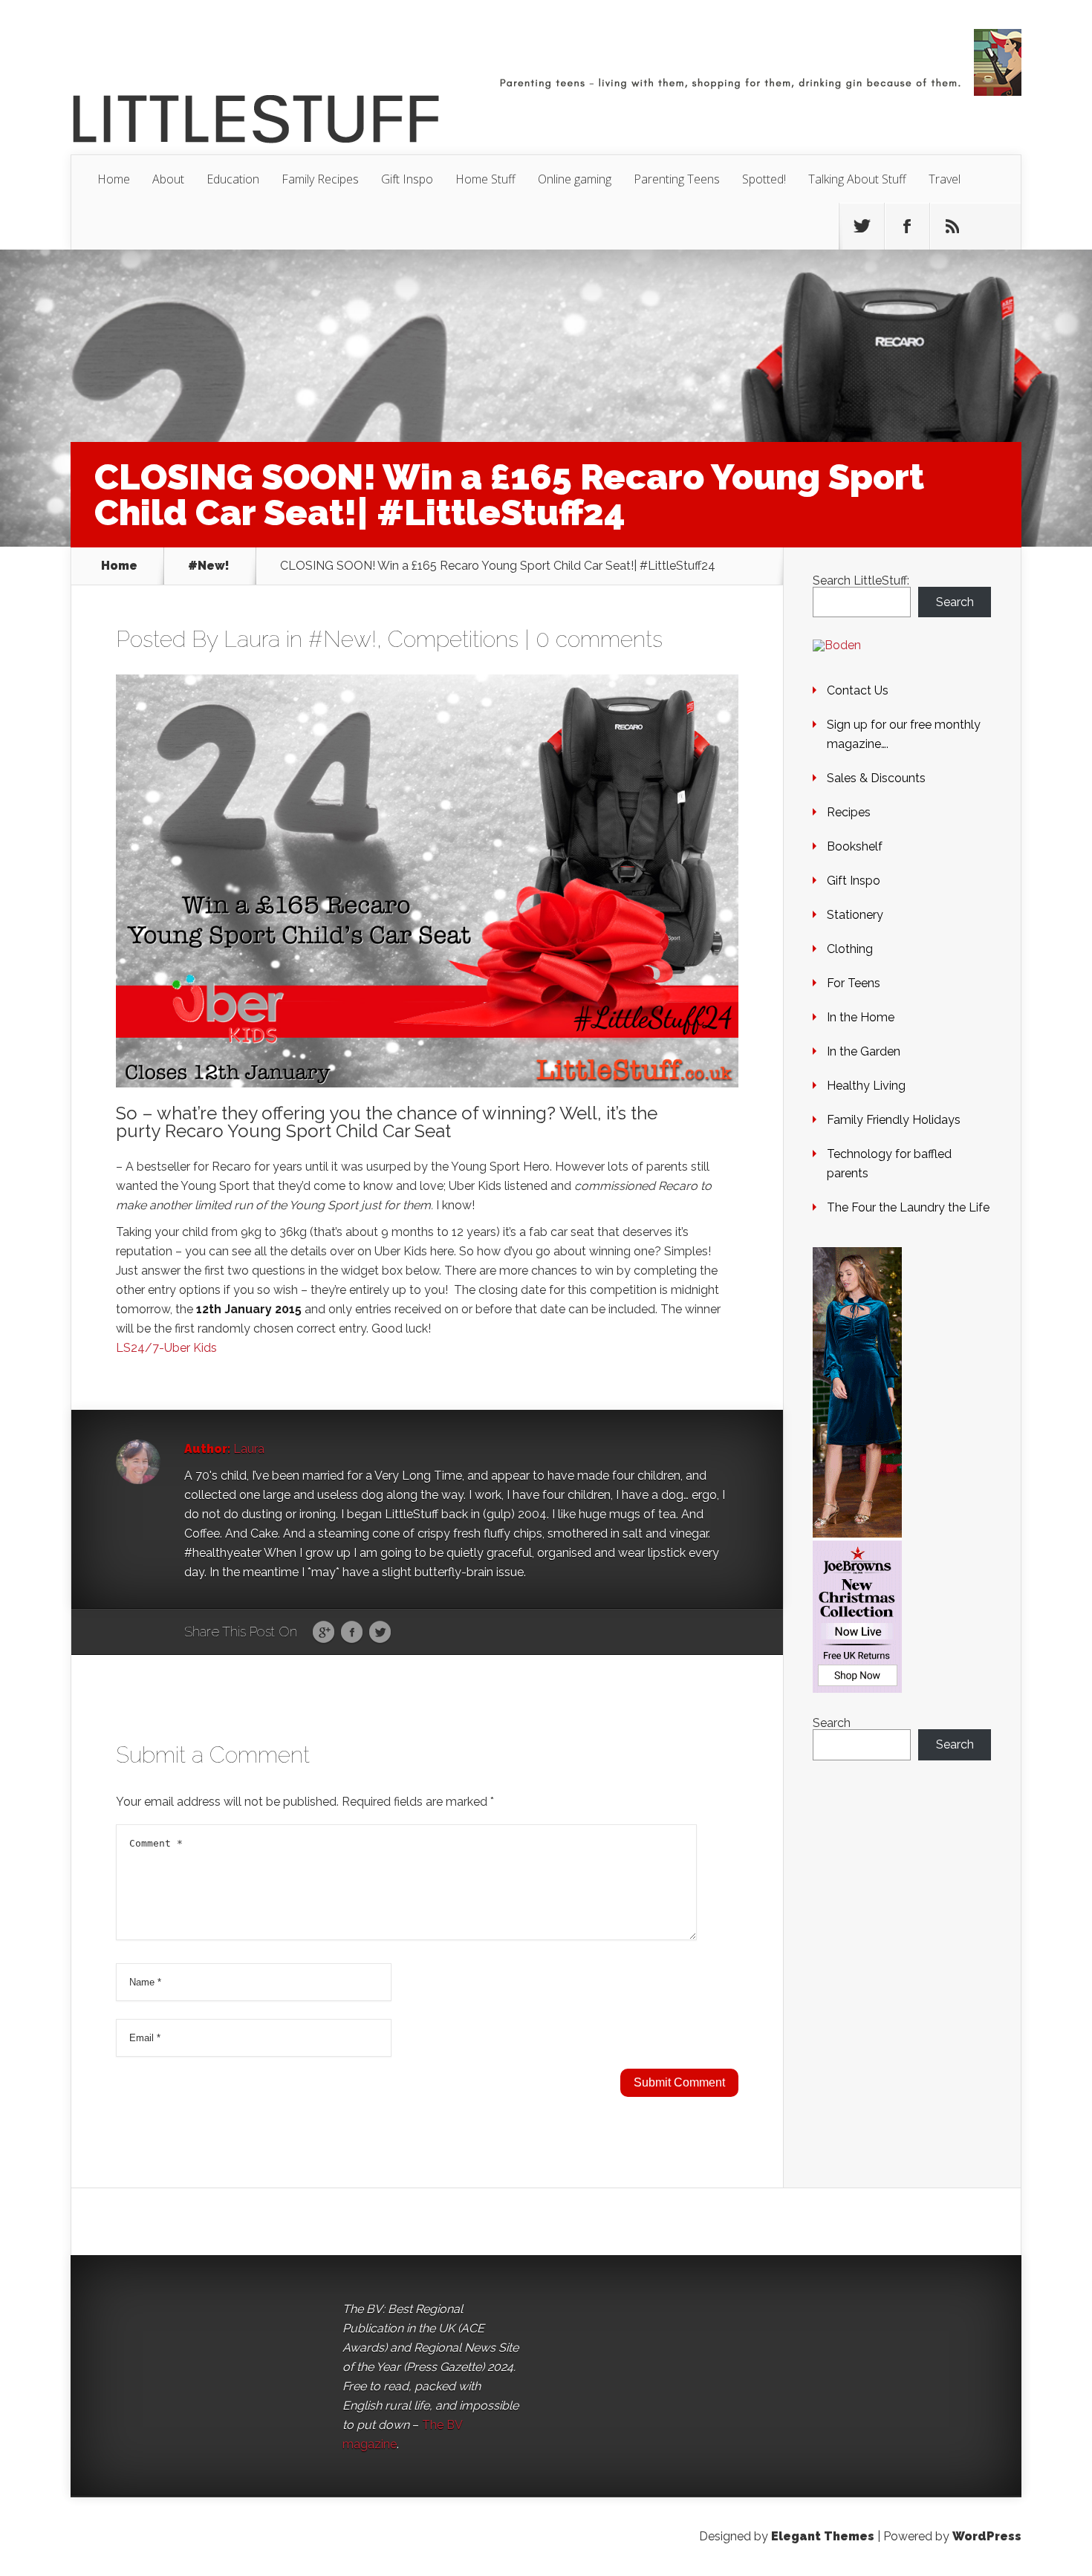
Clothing (850, 949)
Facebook (352, 1633)
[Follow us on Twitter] (862, 227)
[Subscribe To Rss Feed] (952, 227)
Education (233, 179)
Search (955, 602)
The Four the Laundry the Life (908, 1207)
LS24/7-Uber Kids (166, 1348)
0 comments (599, 639)
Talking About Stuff (857, 179)
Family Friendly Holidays (894, 1120)
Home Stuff (485, 179)
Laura (252, 639)
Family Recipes (320, 179)
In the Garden (864, 1051)
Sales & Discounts (876, 778)
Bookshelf (855, 846)
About (168, 179)
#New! (209, 566)
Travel (945, 179)
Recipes (849, 812)
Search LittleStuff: (861, 580)
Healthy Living (866, 1086)
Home (114, 179)
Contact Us (858, 690)
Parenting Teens (677, 179)
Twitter (380, 1633)
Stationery (855, 915)
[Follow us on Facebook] (907, 227)
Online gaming (575, 179)
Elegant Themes (823, 2536)
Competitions (453, 639)
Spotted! (764, 179)
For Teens (854, 983)
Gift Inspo (407, 179)
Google (324, 1633)
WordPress (987, 2536)
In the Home (861, 1017)
